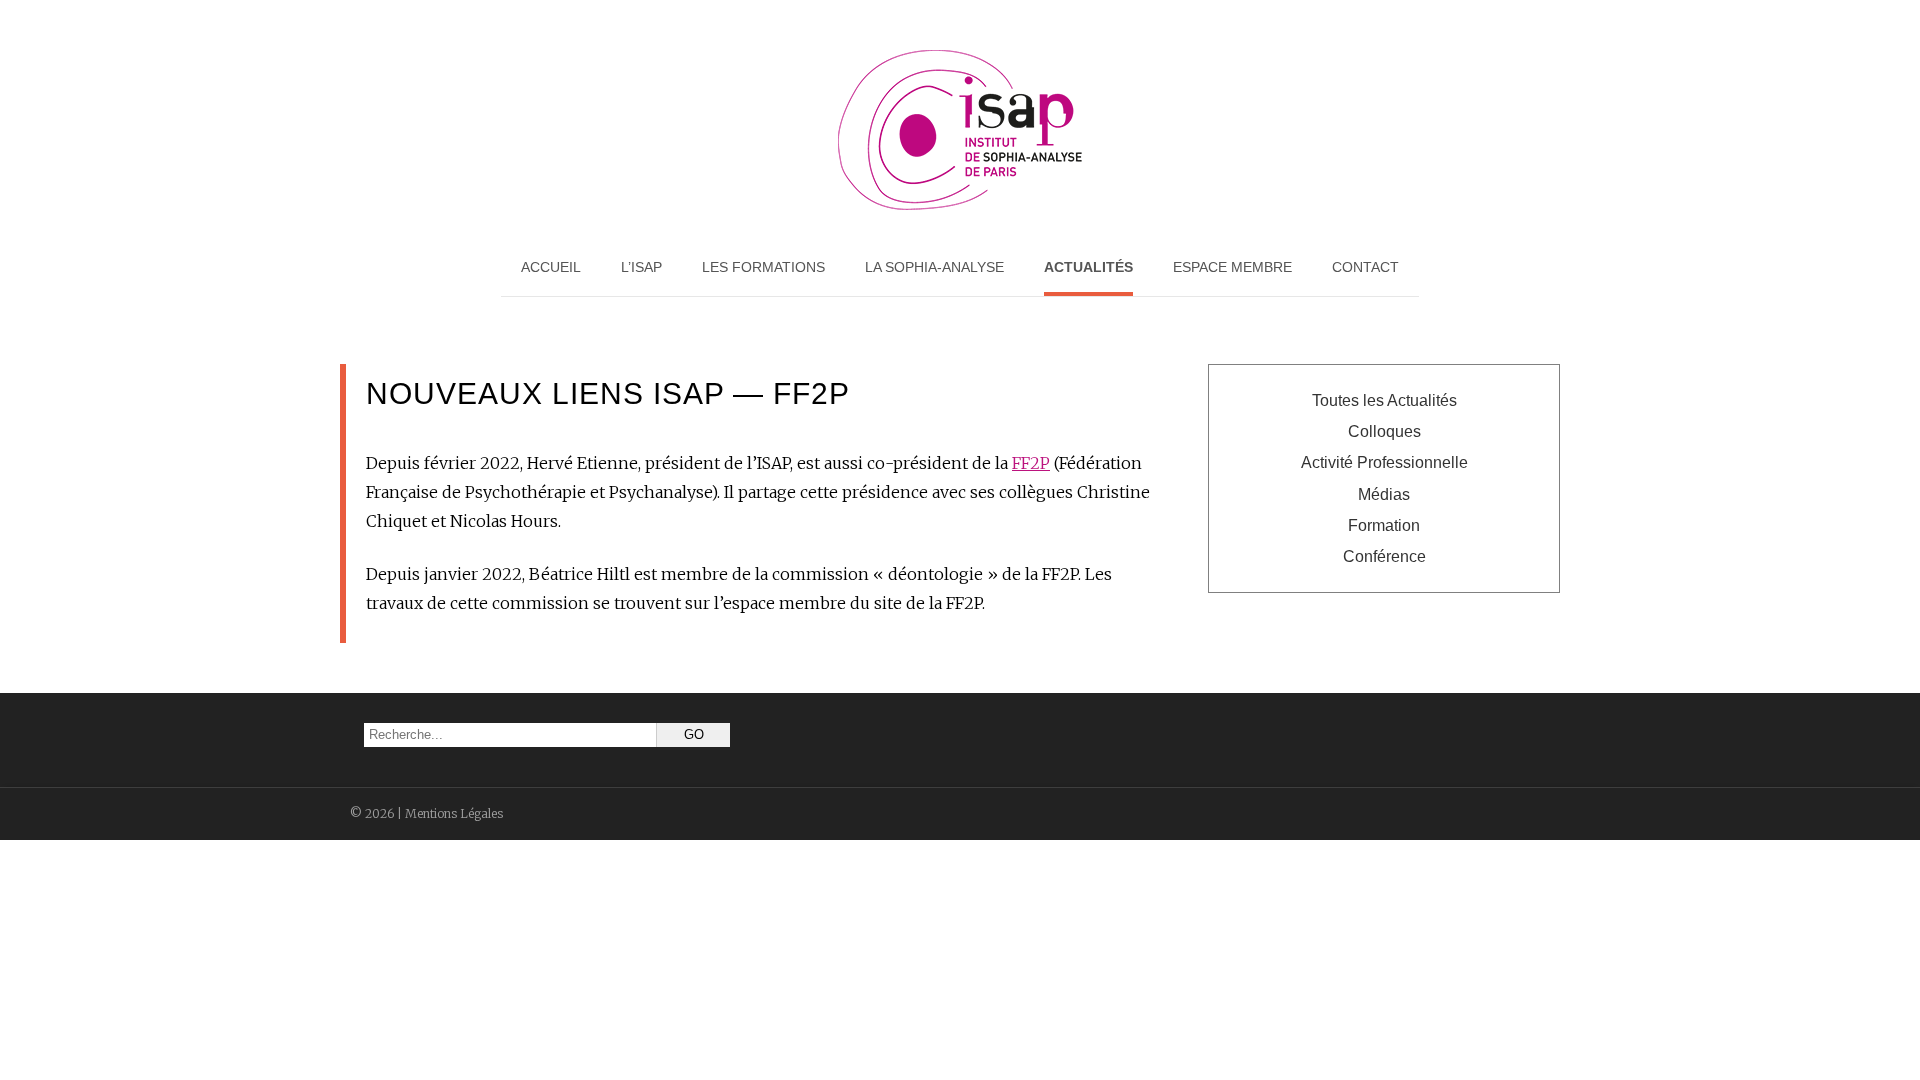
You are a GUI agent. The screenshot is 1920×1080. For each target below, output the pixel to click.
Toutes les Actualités (1384, 400)
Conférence (1384, 556)
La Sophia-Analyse (934, 267)
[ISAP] (960, 205)
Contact (1365, 267)
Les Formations (763, 267)
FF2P (1031, 463)
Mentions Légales (454, 813)
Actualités (1088, 267)
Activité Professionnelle (1384, 462)
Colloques (1384, 431)
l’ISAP (641, 267)
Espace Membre (1232, 267)
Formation (1384, 525)
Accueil (551, 267)
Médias (1384, 494)
